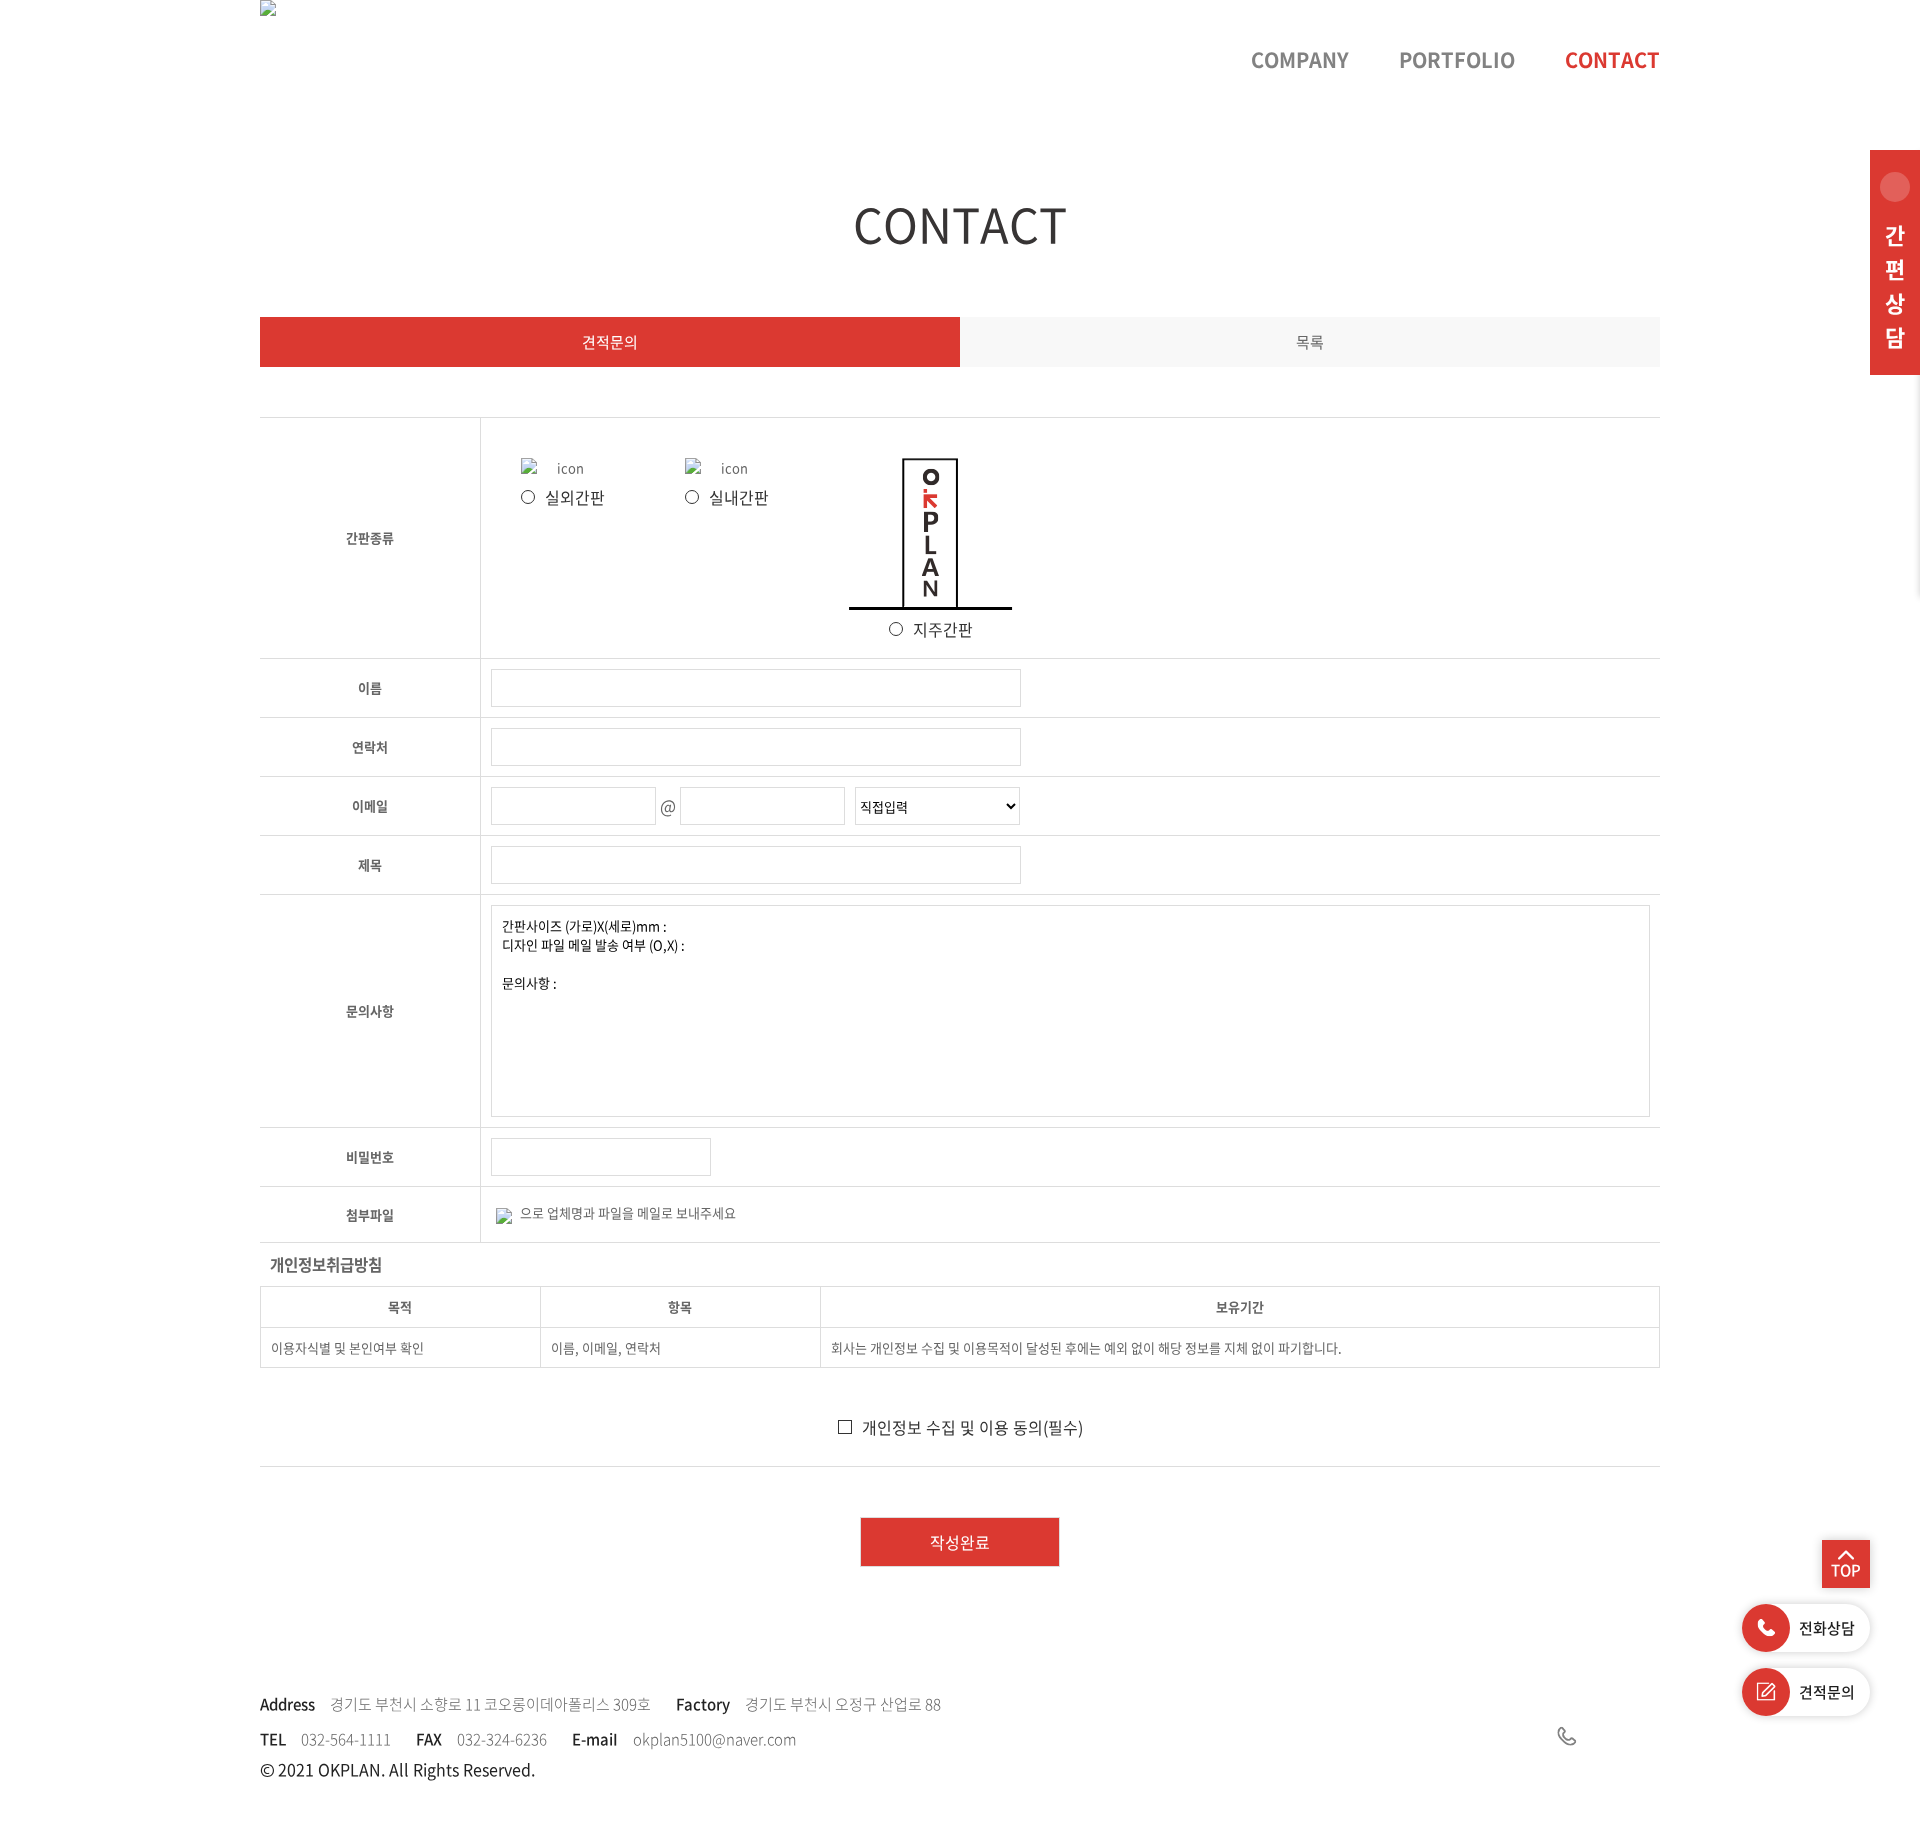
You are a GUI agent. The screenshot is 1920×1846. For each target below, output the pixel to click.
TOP (1846, 1570)
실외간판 (575, 497)
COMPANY (1300, 59)
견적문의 (610, 342)
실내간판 (739, 497)
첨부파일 (370, 1214)
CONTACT (1612, 59)
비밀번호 (370, 1156)
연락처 (370, 746)
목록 (1310, 342)
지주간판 (943, 629)
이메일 (370, 805)
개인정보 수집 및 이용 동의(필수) (972, 1427)
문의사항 (370, 1010)
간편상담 (1895, 285)
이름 (370, 687)
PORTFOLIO (1457, 59)
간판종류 (370, 537)
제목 (370, 864)
